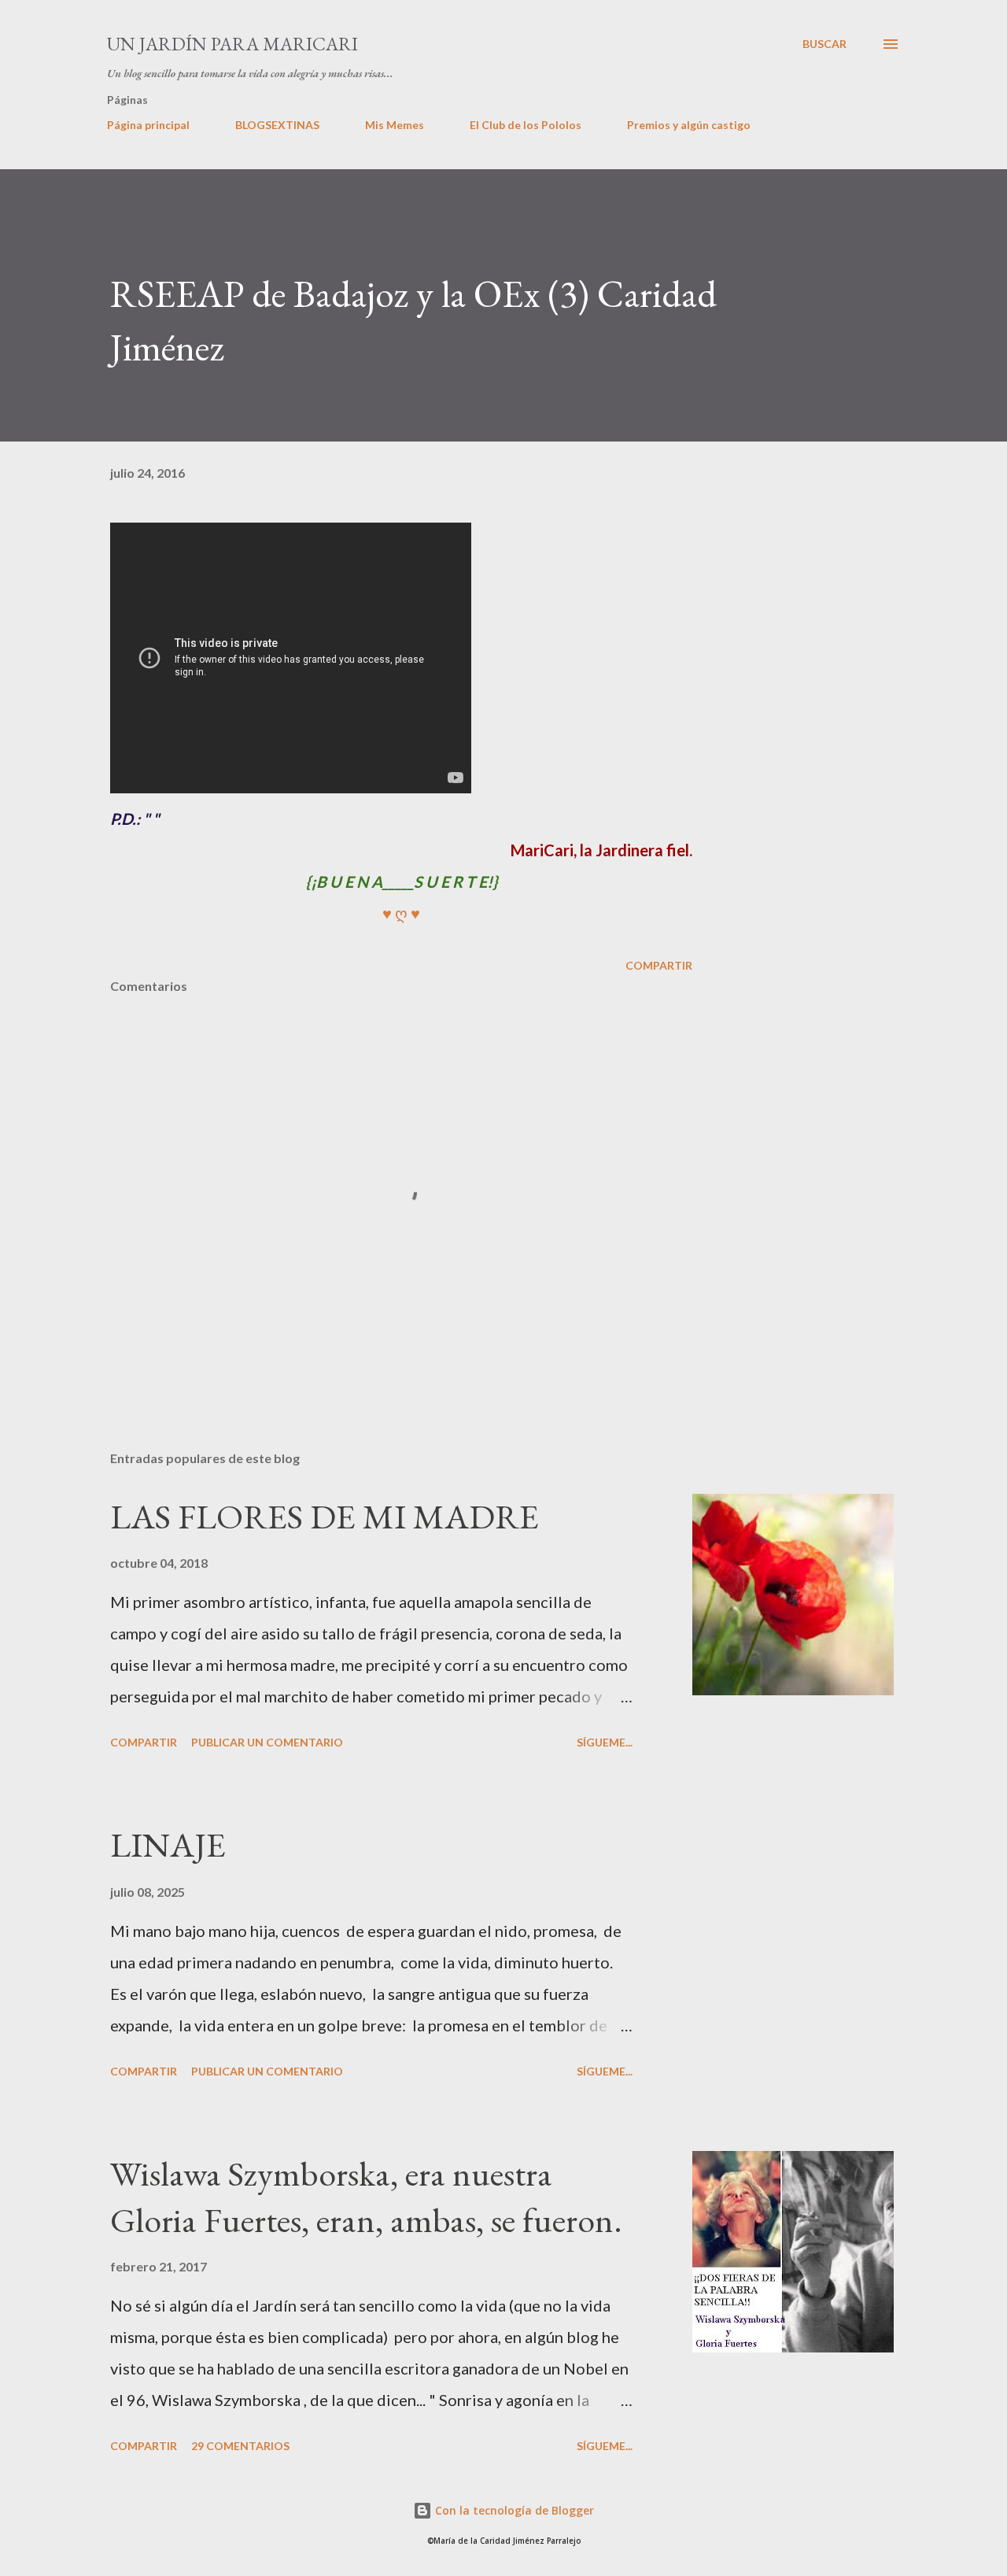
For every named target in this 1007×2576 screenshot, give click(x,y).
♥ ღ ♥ (401, 913)
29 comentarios (240, 2446)
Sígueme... (605, 1742)
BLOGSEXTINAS (277, 125)
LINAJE (168, 1844)
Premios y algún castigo (689, 125)
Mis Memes (395, 125)
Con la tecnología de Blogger (513, 2510)
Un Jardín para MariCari (232, 44)
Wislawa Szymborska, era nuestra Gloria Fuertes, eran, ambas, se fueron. (366, 2197)
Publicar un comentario (267, 1742)
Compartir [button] (659, 965)
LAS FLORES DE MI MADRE (325, 1516)
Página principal (148, 125)
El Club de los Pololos (526, 125)
